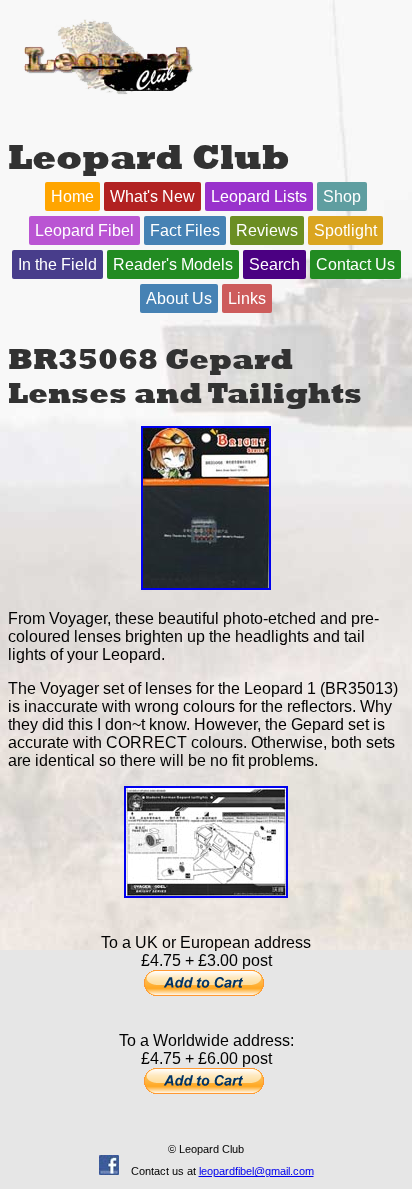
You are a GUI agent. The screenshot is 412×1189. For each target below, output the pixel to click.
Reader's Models (173, 264)
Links (247, 298)
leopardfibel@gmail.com (256, 1171)
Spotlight (345, 230)
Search (274, 264)
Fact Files (185, 230)
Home (72, 196)
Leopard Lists (259, 196)
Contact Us (355, 264)
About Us (179, 298)
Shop (342, 196)
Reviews (267, 230)
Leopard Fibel (84, 230)
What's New (152, 196)
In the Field (57, 264)
